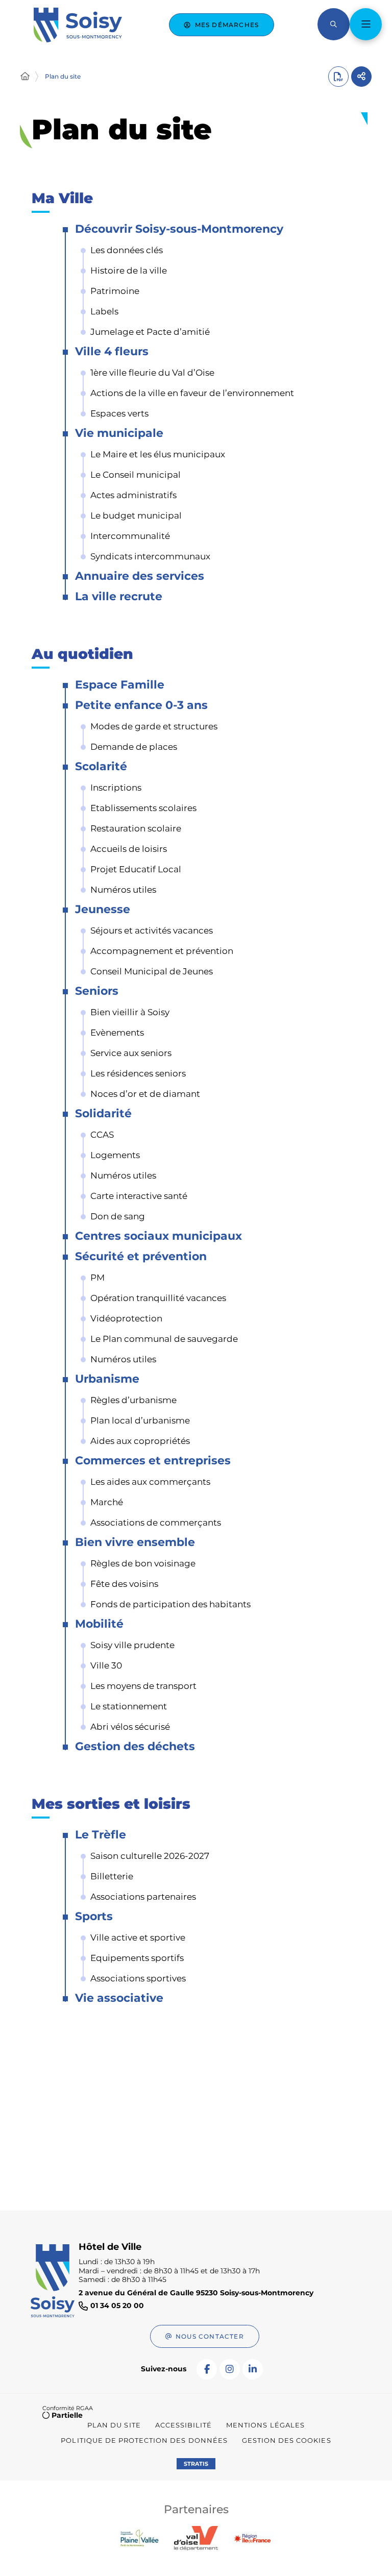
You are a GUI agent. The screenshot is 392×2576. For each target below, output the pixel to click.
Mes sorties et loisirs (111, 1805)
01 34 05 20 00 (117, 2306)
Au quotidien (82, 655)
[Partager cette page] (361, 77)
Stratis (196, 2464)
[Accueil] (25, 77)
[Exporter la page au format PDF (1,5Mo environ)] (338, 77)
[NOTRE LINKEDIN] (253, 2369)
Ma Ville (62, 199)
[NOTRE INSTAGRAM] (230, 2369)
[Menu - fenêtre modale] (366, 24)
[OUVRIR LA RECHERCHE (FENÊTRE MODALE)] (334, 24)
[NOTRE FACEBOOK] (207, 2369)
